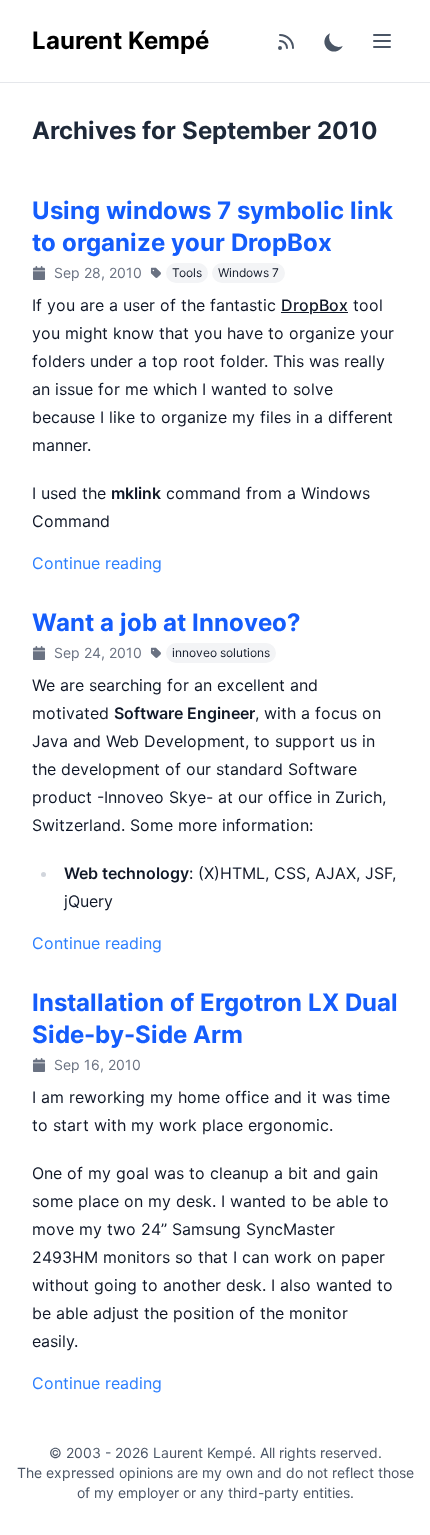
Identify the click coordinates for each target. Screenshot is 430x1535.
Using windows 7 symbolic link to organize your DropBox (212, 226)
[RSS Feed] (286, 41)
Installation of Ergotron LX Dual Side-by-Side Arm (215, 1018)
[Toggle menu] (382, 41)
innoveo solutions (221, 652)
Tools (187, 272)
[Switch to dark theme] (334, 41)
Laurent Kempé (120, 40)
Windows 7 (248, 272)
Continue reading (97, 563)
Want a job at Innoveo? (166, 622)
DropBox (314, 305)
